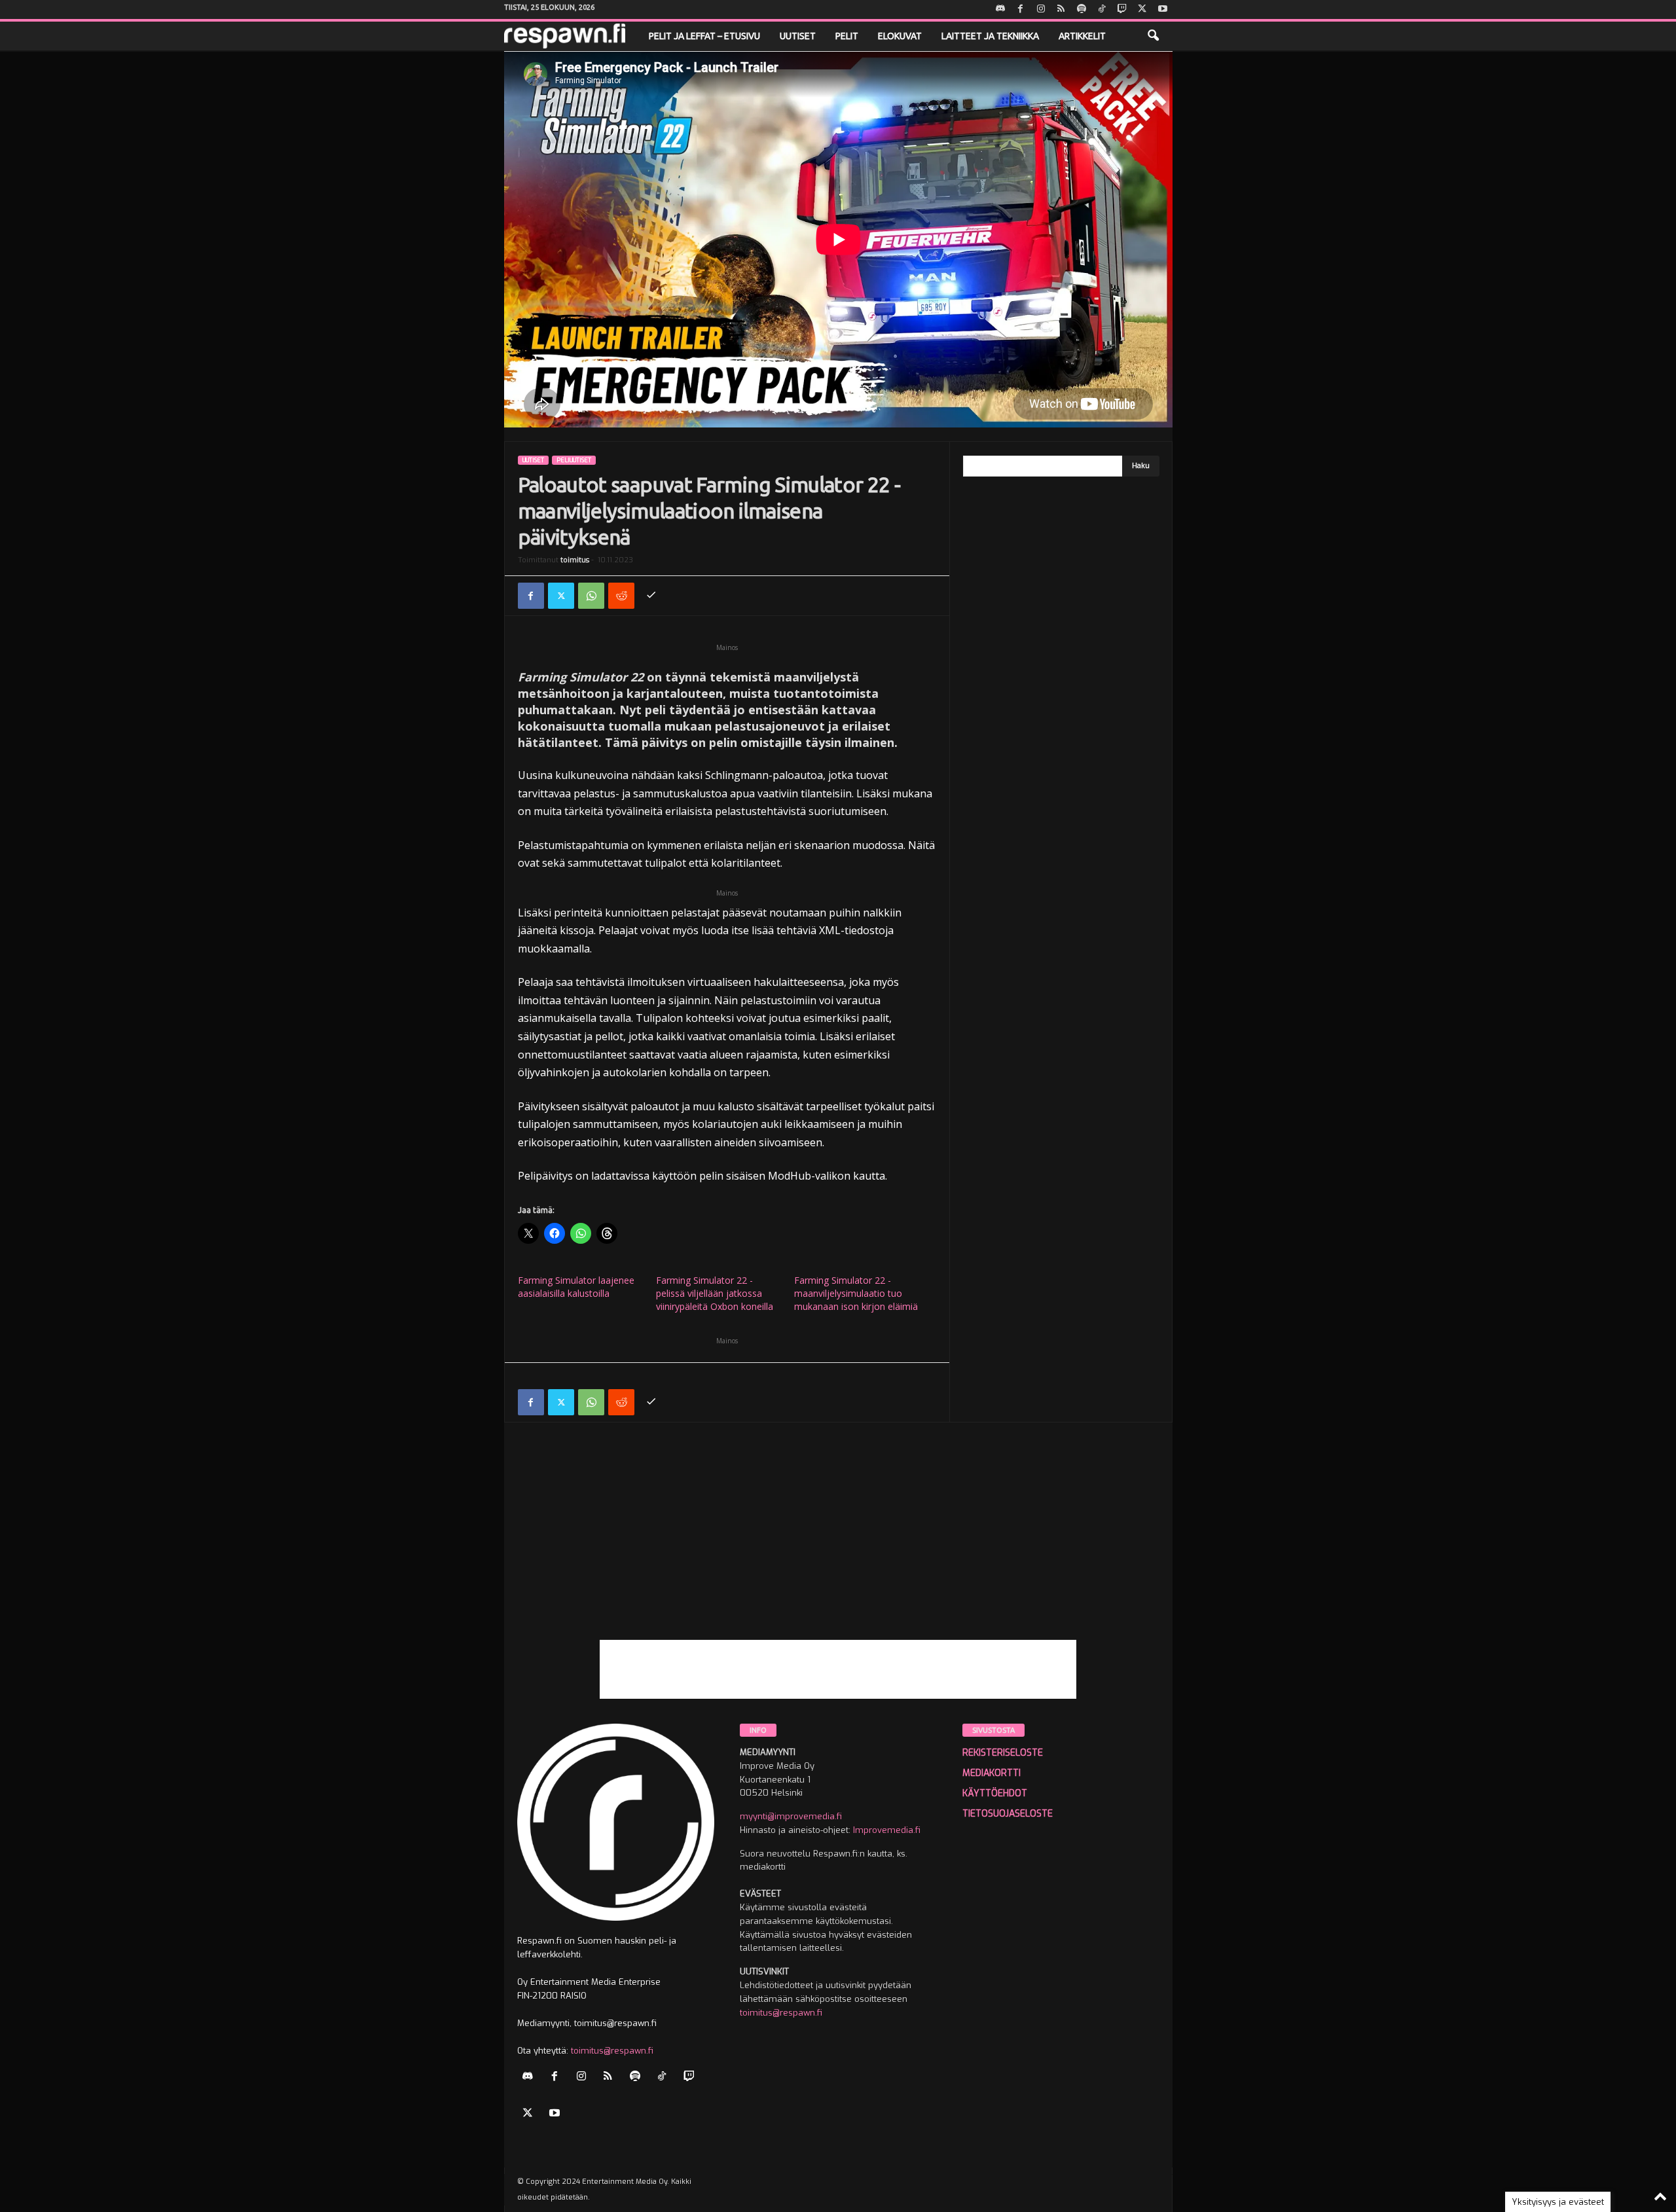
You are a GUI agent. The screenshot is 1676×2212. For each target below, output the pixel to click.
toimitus (575, 560)
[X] (1142, 9)
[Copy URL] (651, 596)
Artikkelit (1082, 36)
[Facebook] (1021, 9)
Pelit (847, 36)
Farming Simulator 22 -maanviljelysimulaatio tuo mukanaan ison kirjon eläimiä (856, 1293)
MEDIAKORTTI (992, 1773)
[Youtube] (1163, 9)
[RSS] (1061, 9)
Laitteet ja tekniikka (990, 36)
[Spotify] (1082, 9)
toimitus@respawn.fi (612, 2051)
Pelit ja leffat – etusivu (704, 36)
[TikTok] (1102, 9)
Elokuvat (900, 36)
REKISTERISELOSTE (1003, 1753)
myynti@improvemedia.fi (791, 1816)
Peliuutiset (574, 460)
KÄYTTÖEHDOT (995, 1793)
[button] (1153, 36)
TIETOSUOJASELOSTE (1008, 1814)
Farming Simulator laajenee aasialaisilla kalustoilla (576, 1287)
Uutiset (798, 36)
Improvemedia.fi (887, 1830)
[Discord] (1000, 9)
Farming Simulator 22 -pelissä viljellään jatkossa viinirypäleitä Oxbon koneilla (715, 1293)
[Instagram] (1041, 9)
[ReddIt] (621, 596)
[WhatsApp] (591, 596)
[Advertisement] (838, 1548)
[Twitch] (1122, 9)
